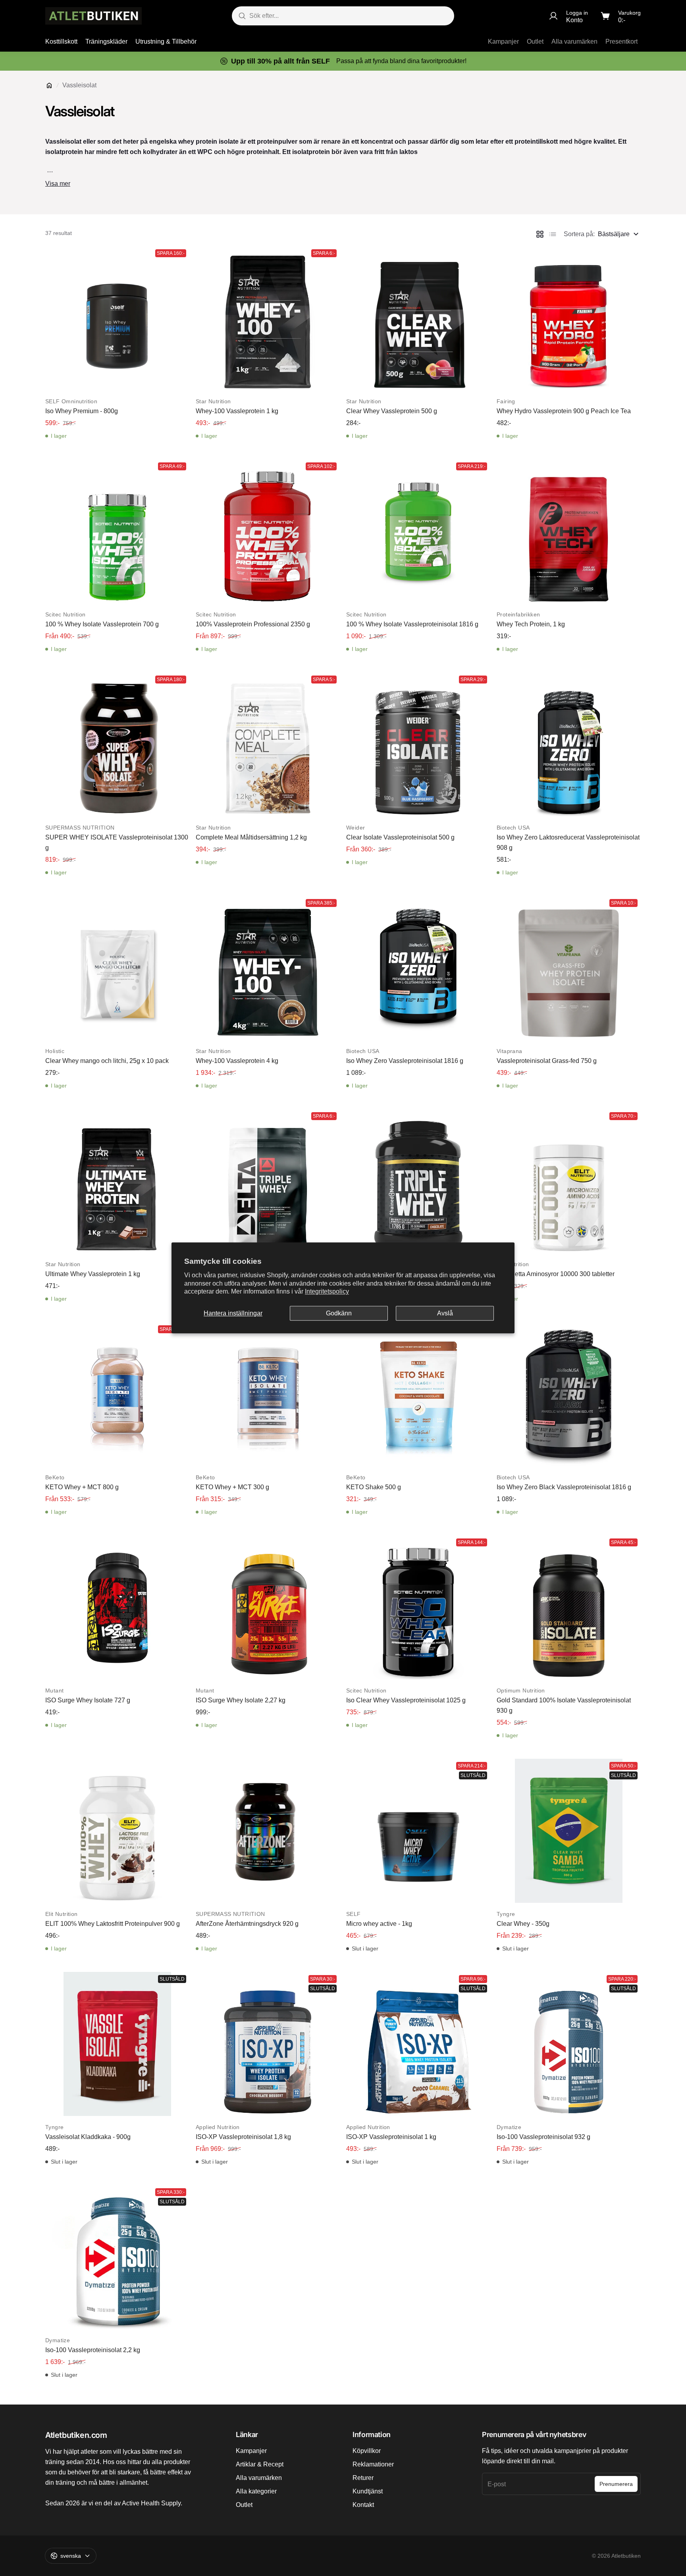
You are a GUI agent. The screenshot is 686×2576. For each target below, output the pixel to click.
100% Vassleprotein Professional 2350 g (253, 624)
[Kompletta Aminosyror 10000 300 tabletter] (569, 1181)
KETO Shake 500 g (374, 1487)
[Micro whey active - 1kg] (418, 1831)
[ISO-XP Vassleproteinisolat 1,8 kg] (268, 2044)
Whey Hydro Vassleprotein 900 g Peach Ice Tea (564, 411)
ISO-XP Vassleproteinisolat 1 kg (391, 2137)
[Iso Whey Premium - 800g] (117, 318)
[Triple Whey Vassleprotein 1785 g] (418, 1181)
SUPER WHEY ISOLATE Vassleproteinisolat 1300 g (117, 842)
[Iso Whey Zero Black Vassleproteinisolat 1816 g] (569, 1394)
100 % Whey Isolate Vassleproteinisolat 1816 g (412, 624)
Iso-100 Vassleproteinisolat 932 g (543, 2137)
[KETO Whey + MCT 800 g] (117, 1394)
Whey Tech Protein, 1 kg (531, 624)
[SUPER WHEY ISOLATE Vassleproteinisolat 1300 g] (117, 744)
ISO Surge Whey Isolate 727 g (88, 1700)
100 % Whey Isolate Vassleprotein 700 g (102, 624)
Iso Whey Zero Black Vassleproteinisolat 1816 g (564, 1487)
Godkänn (339, 1313)
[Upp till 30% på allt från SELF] (343, 61)
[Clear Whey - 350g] (569, 1831)
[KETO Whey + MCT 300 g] (268, 1394)
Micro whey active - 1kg (379, 1924)
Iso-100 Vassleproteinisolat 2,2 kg (93, 2350)
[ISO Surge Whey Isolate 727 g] (117, 1607)
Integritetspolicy (327, 1292)
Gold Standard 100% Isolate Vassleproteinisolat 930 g (564, 1705)
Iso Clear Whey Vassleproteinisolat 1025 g (406, 1700)
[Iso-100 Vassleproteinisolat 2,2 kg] (117, 2257)
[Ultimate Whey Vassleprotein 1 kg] (117, 1181)
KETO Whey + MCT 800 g (82, 1487)
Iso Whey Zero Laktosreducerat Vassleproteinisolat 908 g (568, 842)
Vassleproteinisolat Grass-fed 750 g (547, 1061)
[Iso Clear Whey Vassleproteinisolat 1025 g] (418, 1607)
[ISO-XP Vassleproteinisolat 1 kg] (418, 2044)
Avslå (445, 1313)
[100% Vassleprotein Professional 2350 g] (268, 531)
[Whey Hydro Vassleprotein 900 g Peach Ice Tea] (569, 318)
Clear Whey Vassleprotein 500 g (392, 411)
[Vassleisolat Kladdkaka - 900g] (117, 2044)
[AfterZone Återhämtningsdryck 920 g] (268, 1831)
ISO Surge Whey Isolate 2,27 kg (241, 1700)
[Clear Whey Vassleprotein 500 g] (418, 318)
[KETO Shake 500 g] (418, 1394)
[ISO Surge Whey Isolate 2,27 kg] (268, 1607)
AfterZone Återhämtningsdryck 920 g (247, 1924)
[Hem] (49, 85)
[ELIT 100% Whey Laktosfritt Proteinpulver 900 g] (117, 1831)
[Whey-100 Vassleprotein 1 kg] (268, 318)
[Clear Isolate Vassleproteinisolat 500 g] (418, 744)
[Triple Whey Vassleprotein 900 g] (268, 1181)
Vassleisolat (79, 85)
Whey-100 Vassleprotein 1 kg (237, 411)
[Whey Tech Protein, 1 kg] (569, 531)
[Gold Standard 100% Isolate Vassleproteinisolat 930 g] (569, 1607)
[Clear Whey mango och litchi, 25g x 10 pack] (117, 968)
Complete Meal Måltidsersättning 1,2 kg (251, 837)
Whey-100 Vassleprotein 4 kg (237, 1061)
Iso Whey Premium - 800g (82, 411)
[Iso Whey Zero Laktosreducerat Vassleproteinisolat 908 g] (569, 744)
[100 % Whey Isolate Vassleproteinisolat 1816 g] (418, 531)
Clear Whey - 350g (523, 1924)
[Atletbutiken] (93, 16)
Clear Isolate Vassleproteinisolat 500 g (400, 837)
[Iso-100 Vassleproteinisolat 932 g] (569, 2044)
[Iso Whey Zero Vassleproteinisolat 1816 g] (418, 968)
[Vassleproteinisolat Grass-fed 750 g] (569, 968)
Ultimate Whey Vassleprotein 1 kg (93, 1274)
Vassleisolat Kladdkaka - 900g (88, 2137)
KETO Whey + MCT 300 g (232, 1487)
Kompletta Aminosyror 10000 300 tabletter (556, 1274)
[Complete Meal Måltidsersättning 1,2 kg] (268, 744)
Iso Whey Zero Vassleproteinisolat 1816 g (405, 1061)
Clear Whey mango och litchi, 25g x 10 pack (107, 1061)
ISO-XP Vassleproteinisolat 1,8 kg (243, 2137)
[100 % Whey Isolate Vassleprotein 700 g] (117, 531)
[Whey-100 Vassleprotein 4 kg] (268, 968)
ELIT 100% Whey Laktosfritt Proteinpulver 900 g (113, 1924)
